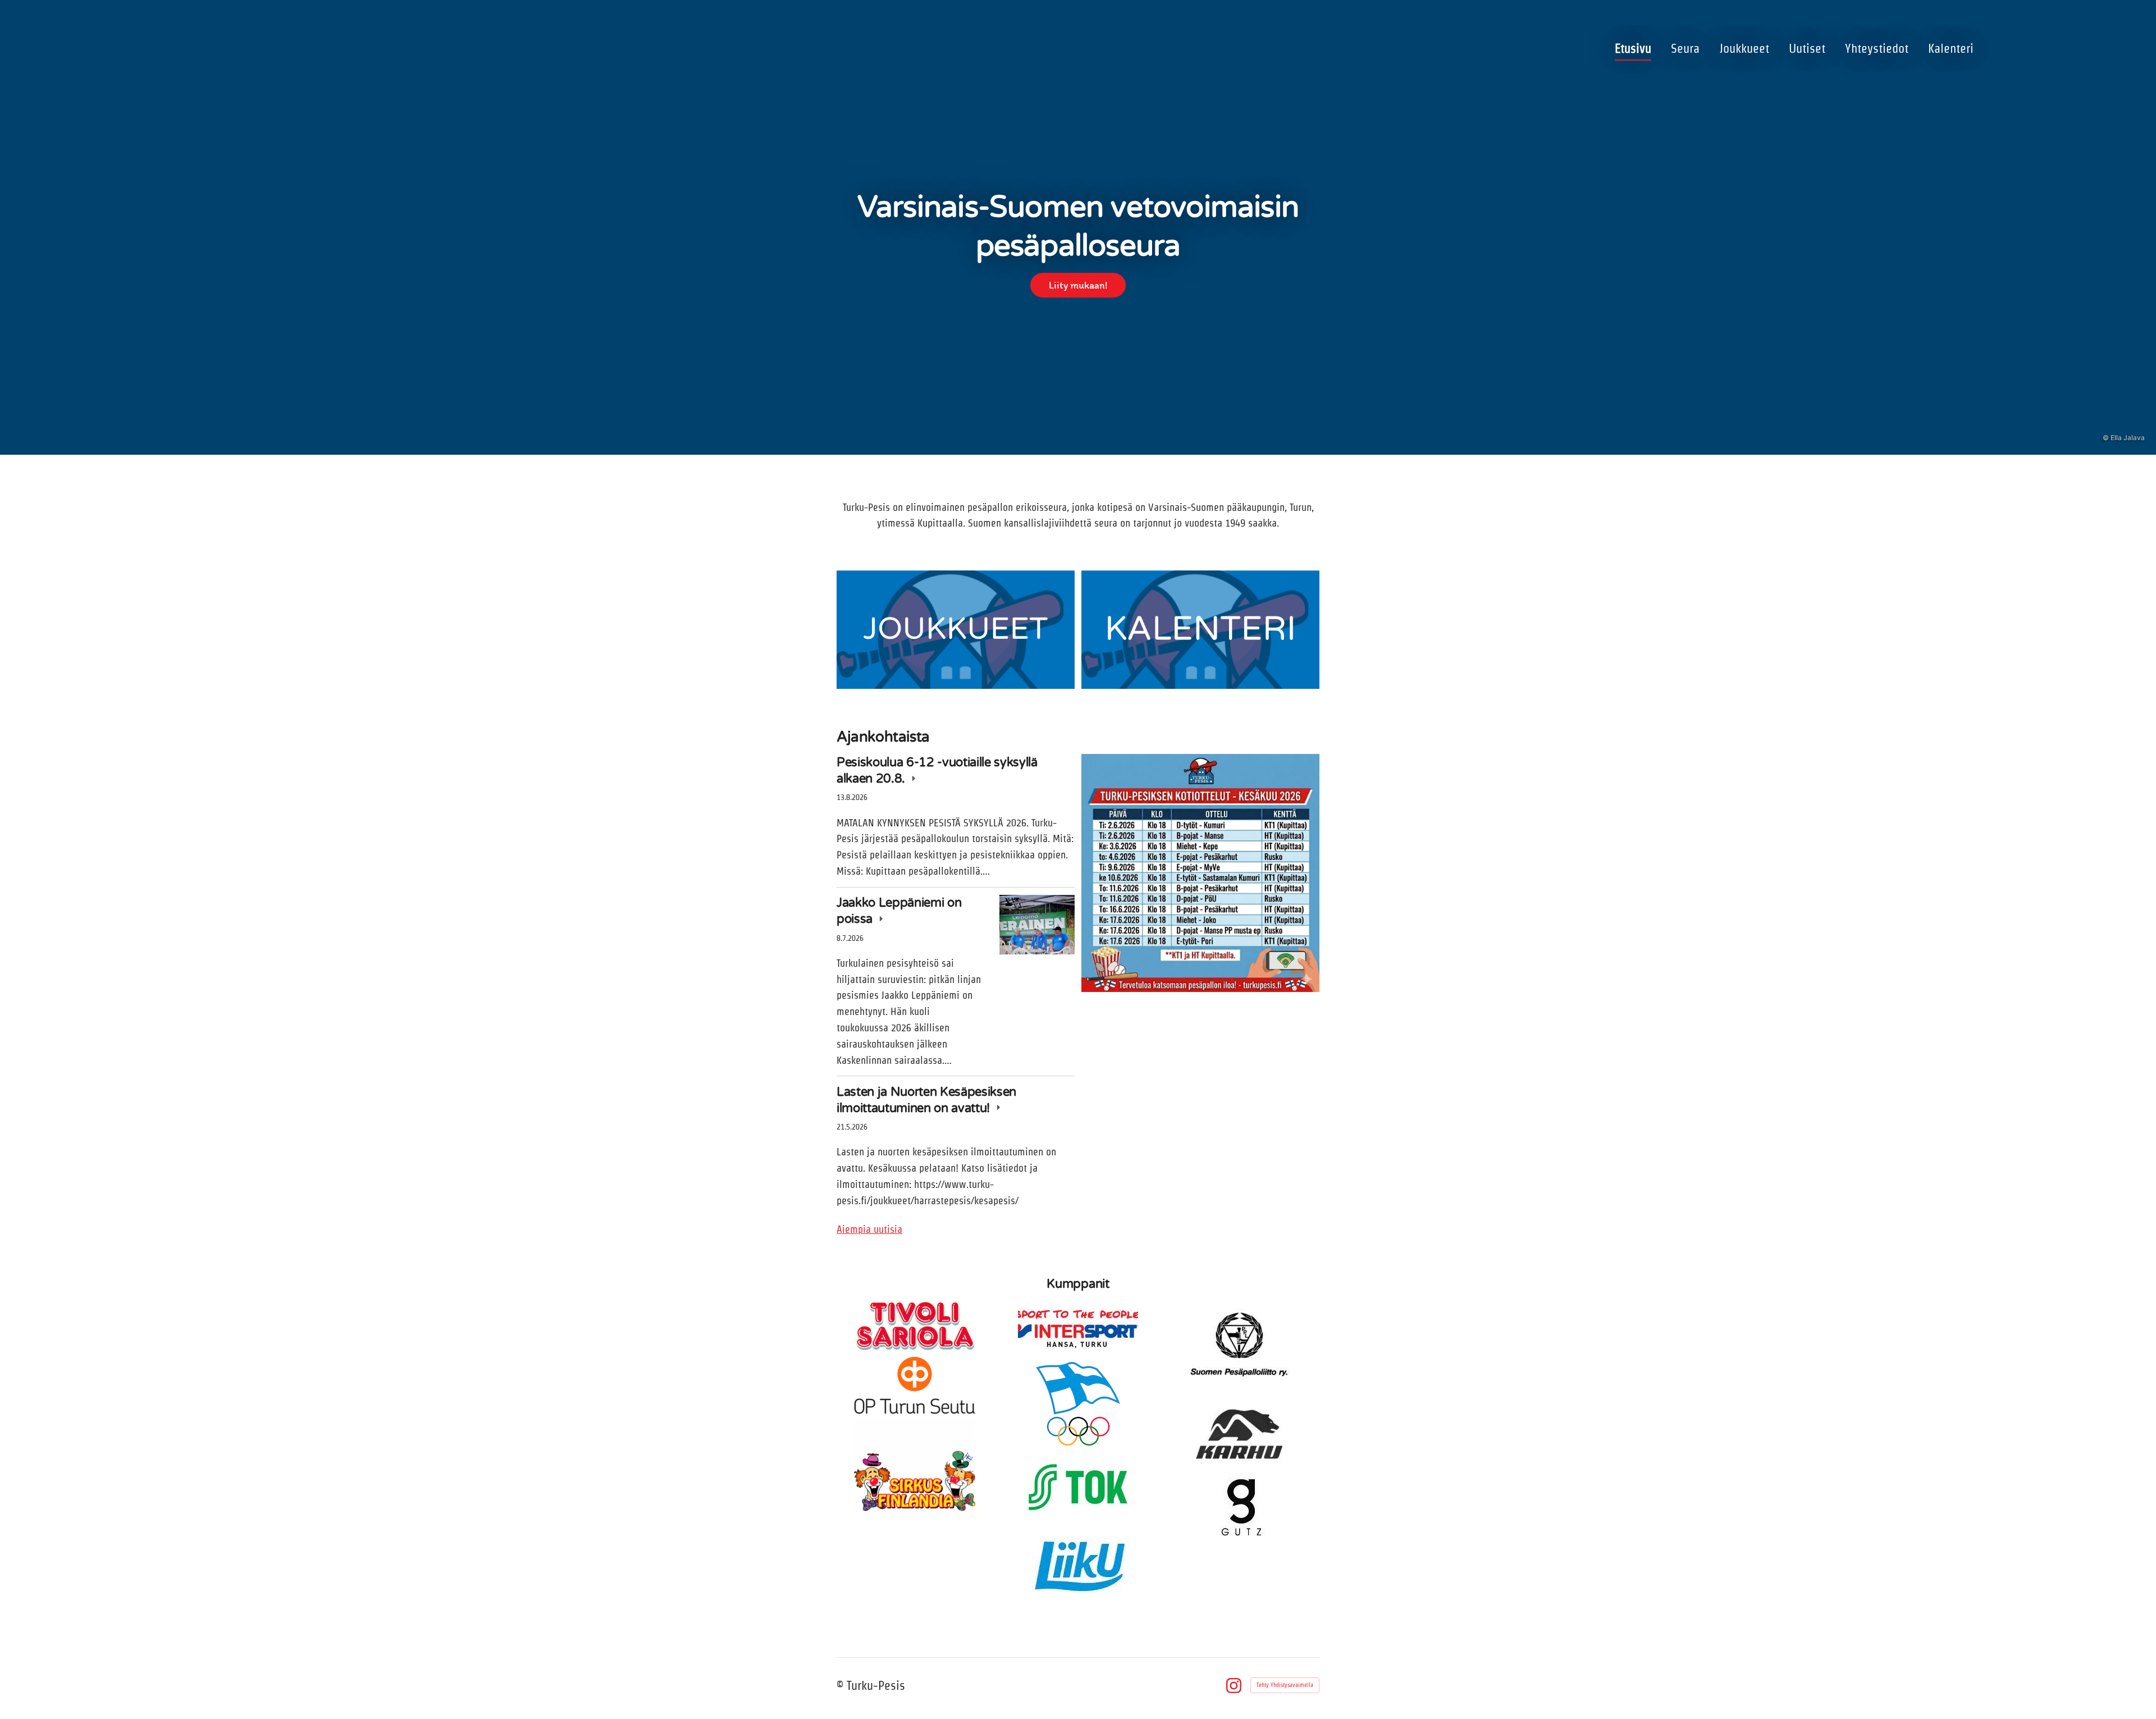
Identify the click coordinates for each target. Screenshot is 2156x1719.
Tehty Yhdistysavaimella (1285, 1685)
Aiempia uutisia (869, 1229)
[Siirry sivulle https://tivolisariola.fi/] (915, 1325)
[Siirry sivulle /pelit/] (1200, 630)
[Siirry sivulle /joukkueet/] (956, 630)
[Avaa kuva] (1200, 873)
